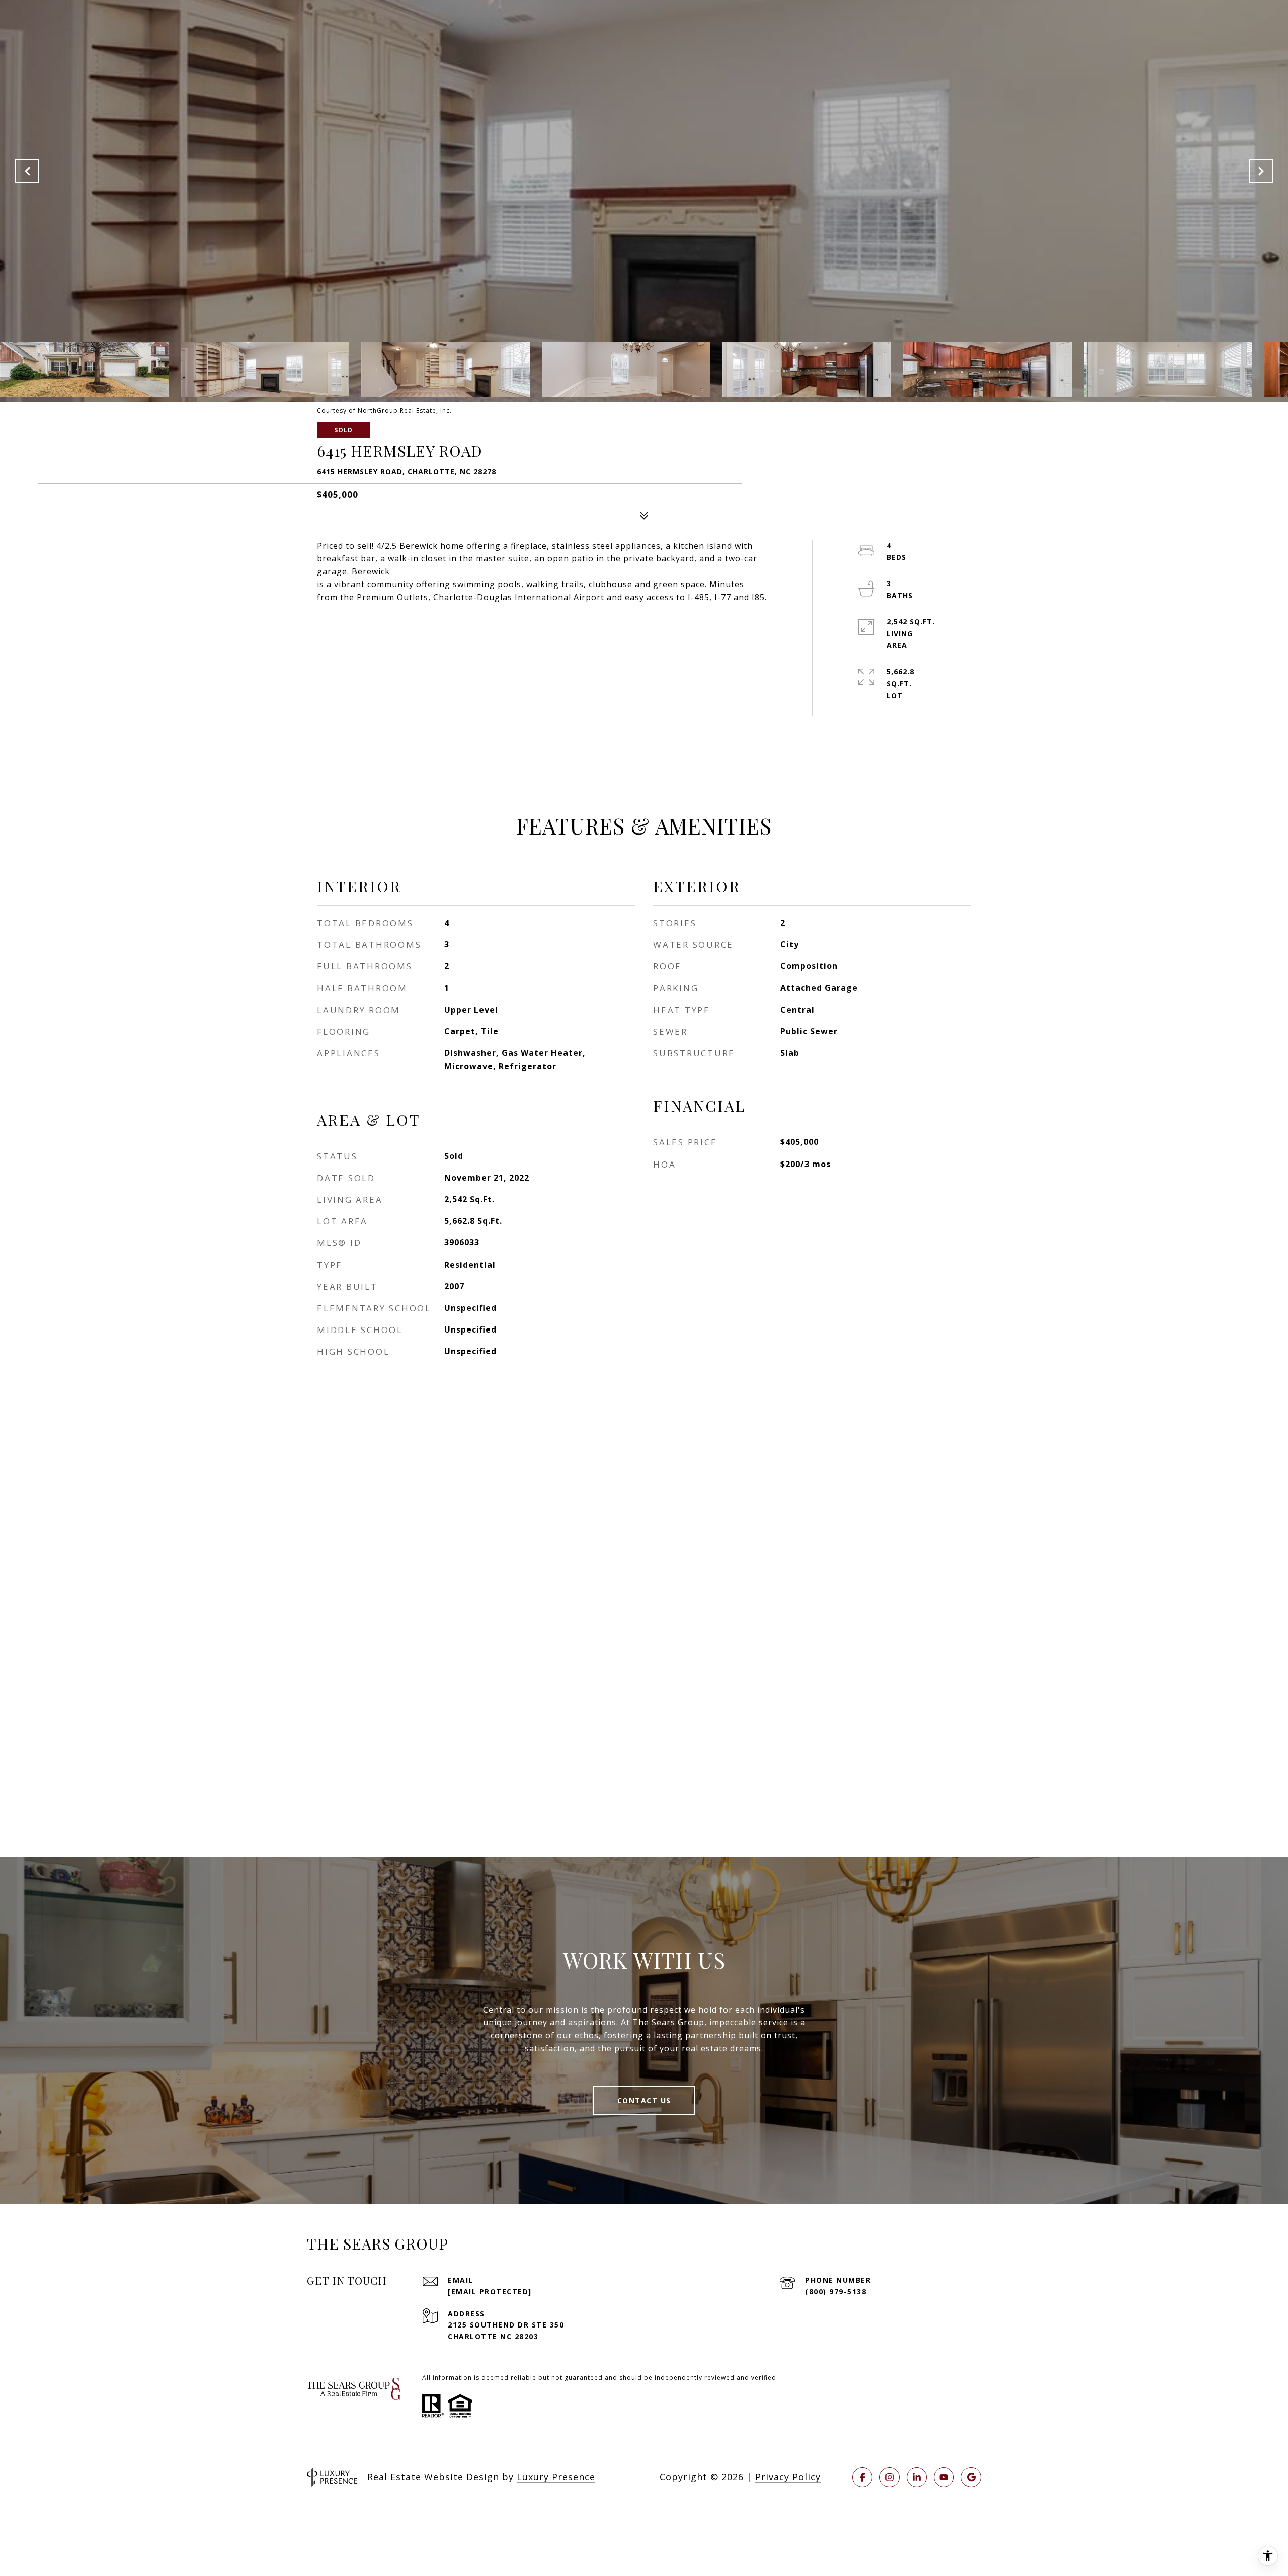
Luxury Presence (556, 2477)
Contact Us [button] (644, 2100)
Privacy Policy (788, 2477)
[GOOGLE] (971, 2477)
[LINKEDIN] (917, 2477)
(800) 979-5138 (836, 2292)
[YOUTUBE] (944, 2477)
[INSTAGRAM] (890, 2477)
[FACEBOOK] (862, 2477)
